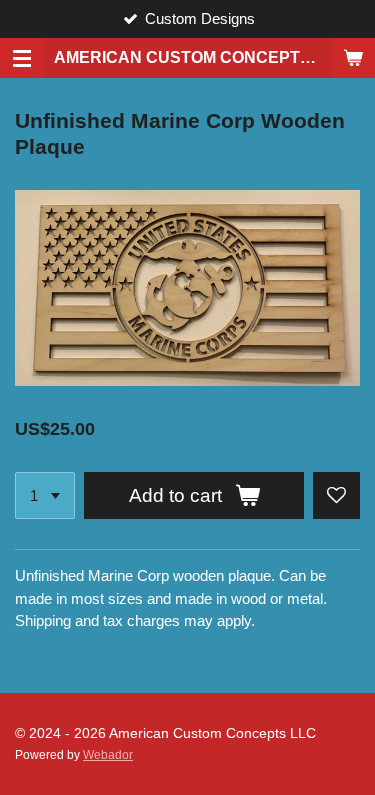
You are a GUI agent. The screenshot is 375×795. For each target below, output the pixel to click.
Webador (108, 754)
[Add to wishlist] (336, 495)
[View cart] (353, 58)
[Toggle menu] (22, 58)
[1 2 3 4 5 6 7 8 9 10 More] (45, 495)
